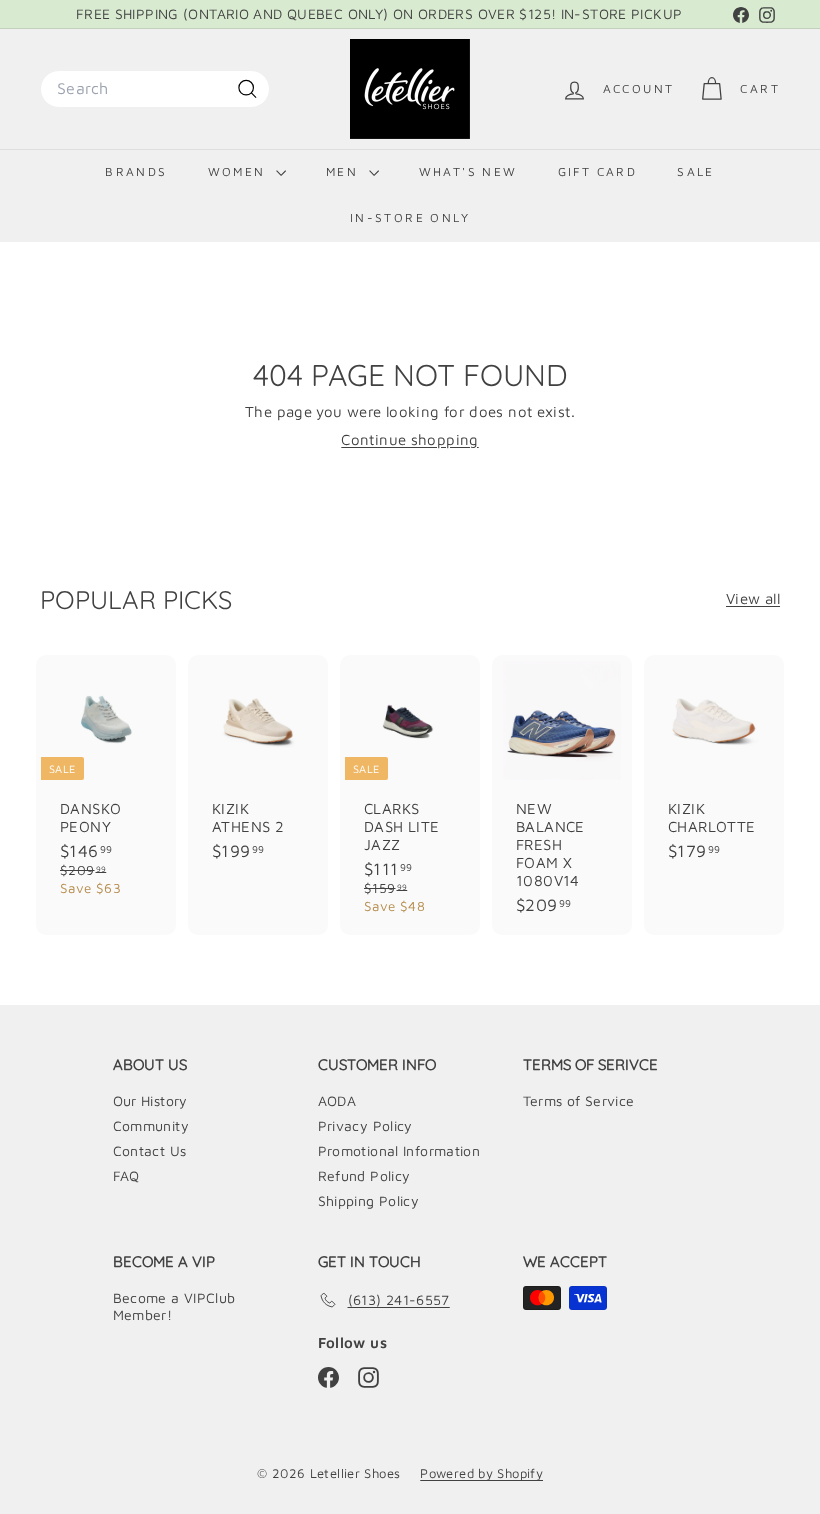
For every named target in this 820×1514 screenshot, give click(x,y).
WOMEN (239, 171)
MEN (345, 171)
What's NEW (468, 171)
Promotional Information (399, 1150)
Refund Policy (364, 1175)
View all (753, 598)
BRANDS (136, 171)
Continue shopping (409, 439)
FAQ (126, 1175)
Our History (150, 1100)
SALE (696, 171)
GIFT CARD (598, 171)
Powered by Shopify (481, 1473)
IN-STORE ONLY (410, 217)
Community (151, 1125)
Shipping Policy (369, 1200)
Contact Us (150, 1150)
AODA (337, 1100)
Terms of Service (579, 1100)
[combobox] (155, 88)
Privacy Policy (365, 1125)
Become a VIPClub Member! (174, 1306)
